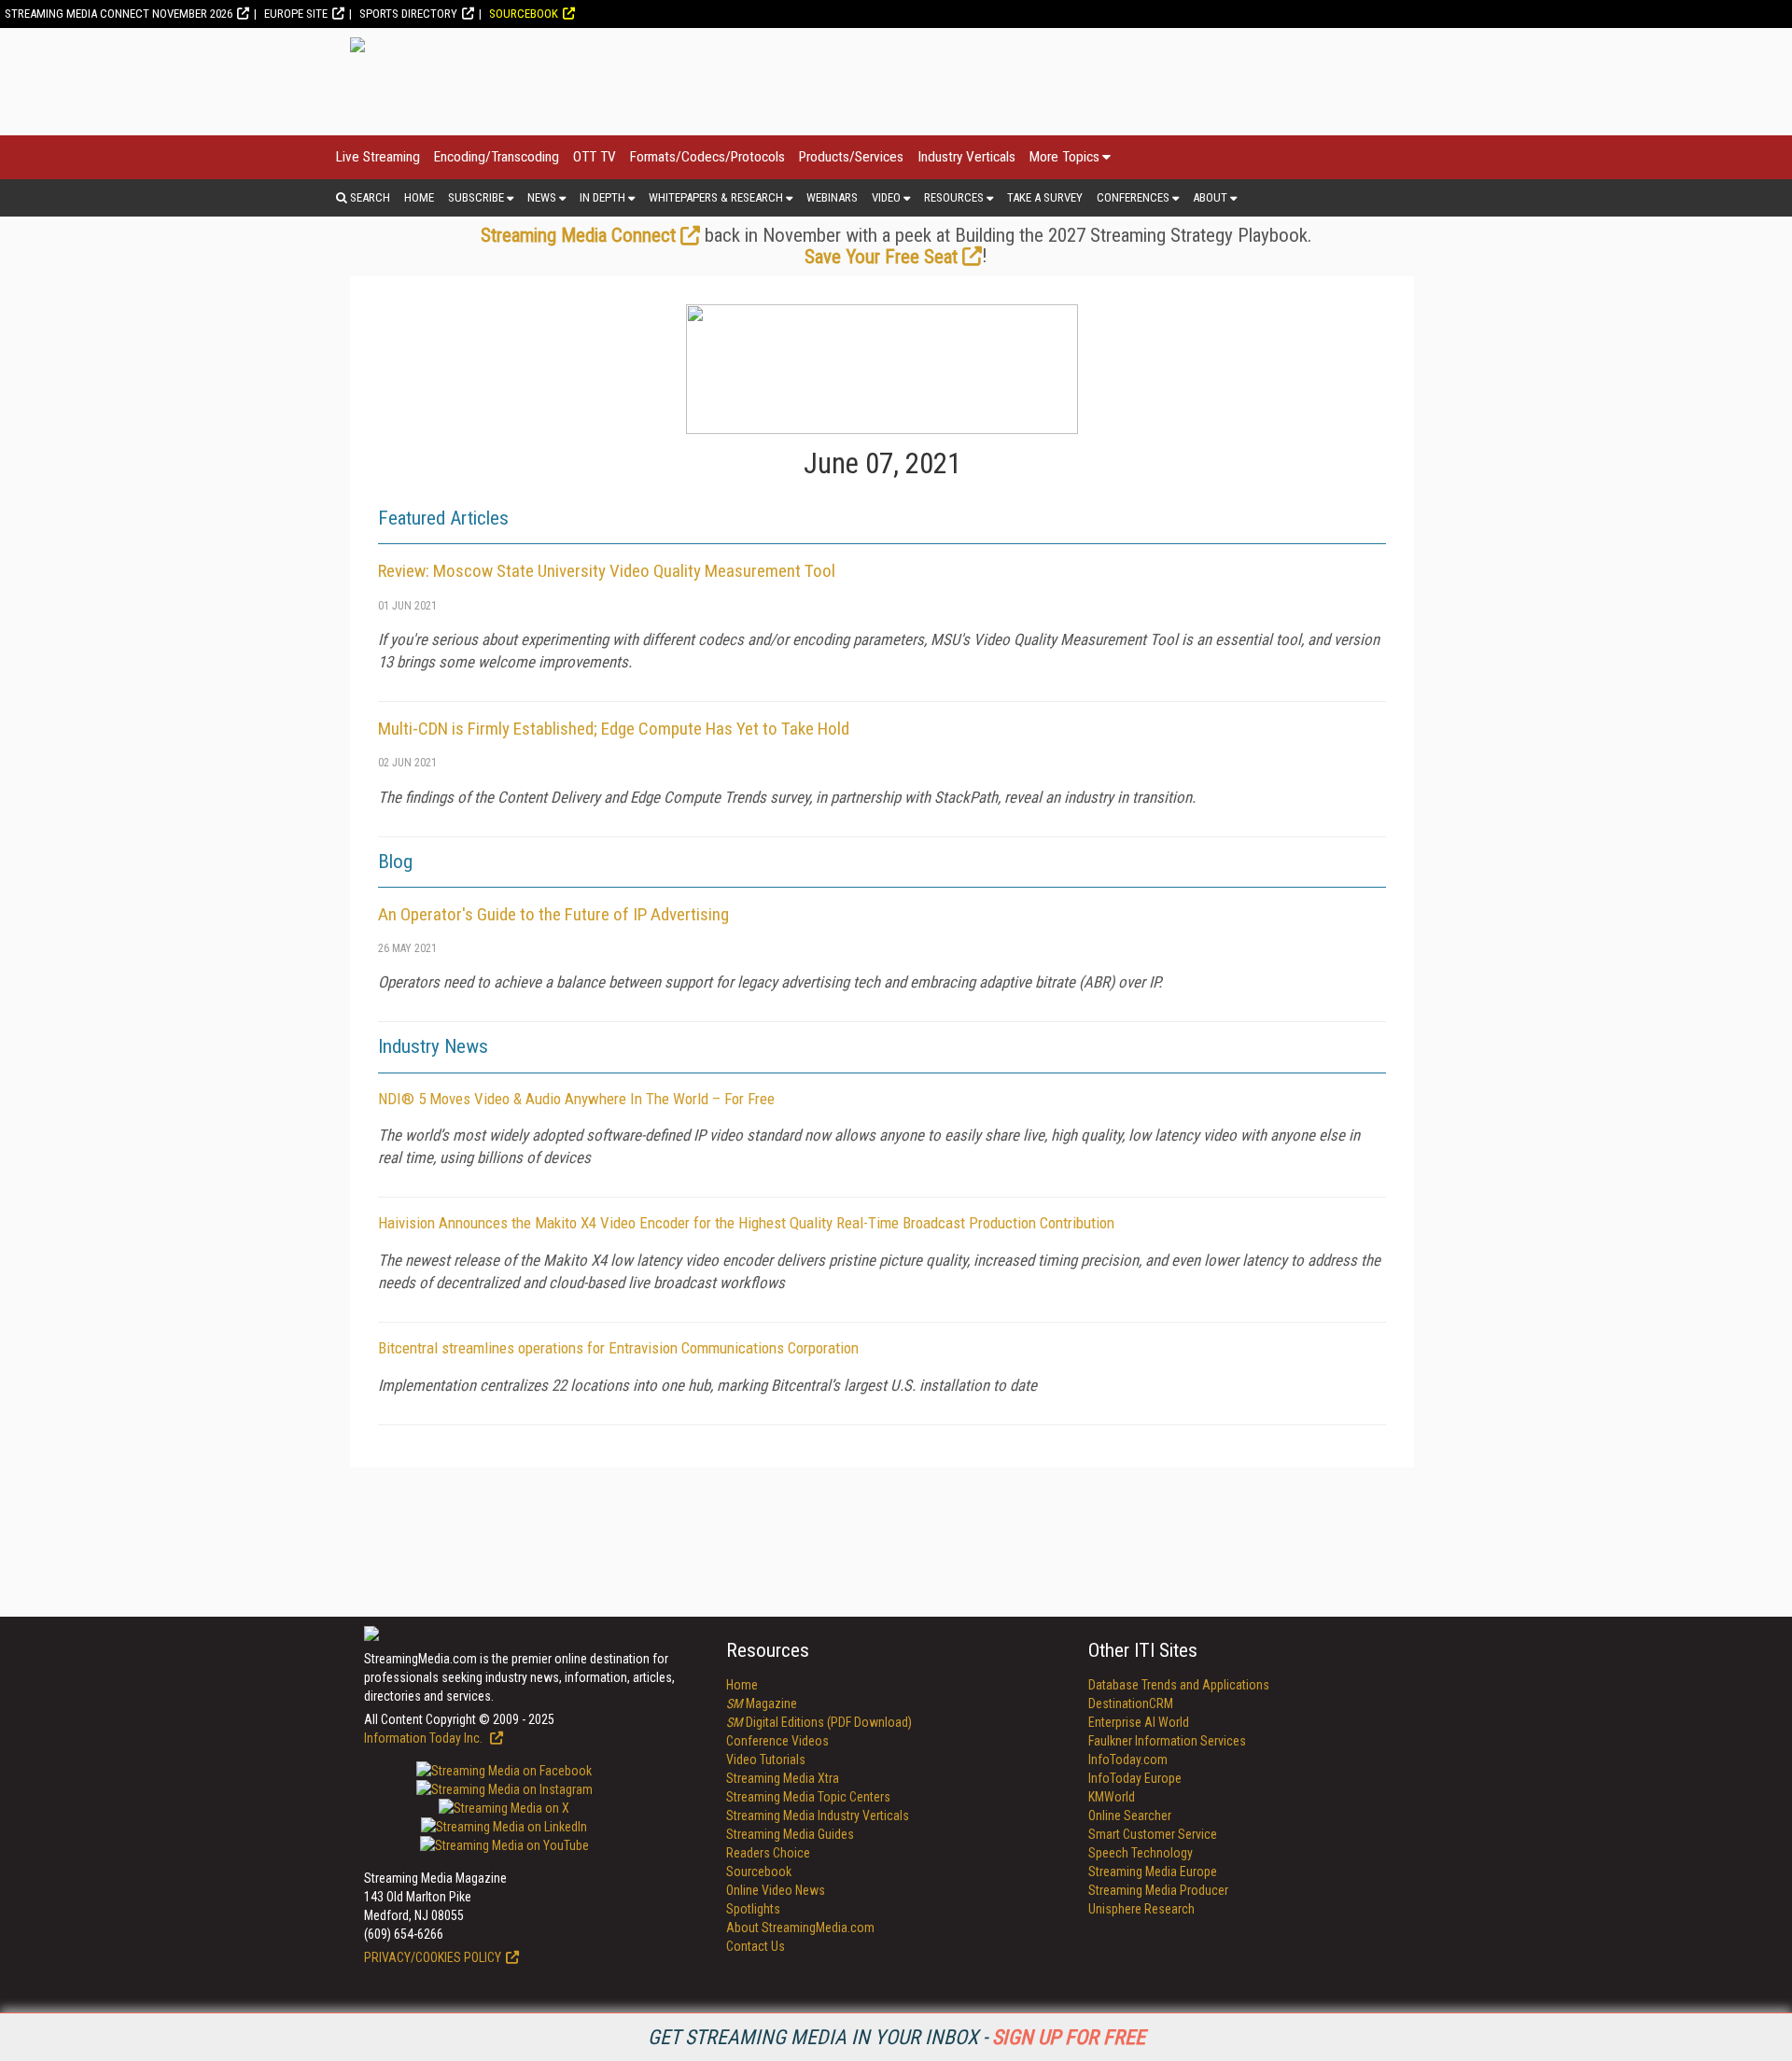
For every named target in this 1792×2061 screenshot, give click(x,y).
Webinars (832, 197)
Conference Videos (777, 1741)
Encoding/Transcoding (497, 157)
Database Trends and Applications (1179, 1685)
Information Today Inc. (425, 1738)
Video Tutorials (766, 1760)
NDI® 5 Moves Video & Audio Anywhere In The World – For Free (576, 1099)
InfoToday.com (1128, 1760)
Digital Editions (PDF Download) (819, 1722)
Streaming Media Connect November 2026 (119, 14)
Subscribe (476, 197)
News (542, 197)
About (1210, 197)
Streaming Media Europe (1153, 1872)
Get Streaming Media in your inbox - (896, 2037)
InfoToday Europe (1135, 1778)
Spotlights (753, 1909)
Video (886, 197)
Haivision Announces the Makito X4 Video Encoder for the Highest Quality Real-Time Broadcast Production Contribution (746, 1223)
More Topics (1064, 157)
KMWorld (1112, 1797)
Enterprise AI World (1139, 1722)
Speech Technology (1141, 1853)
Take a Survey (1045, 197)
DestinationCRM (1131, 1703)
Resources (954, 197)
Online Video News (776, 1890)
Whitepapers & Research (716, 197)
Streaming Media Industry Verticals (818, 1816)
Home (419, 197)
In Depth (602, 197)
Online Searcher (1130, 1816)
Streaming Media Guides (790, 1834)
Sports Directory (408, 14)
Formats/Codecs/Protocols (707, 157)
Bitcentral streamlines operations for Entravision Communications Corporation (618, 1348)
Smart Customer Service (1153, 1834)
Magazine (762, 1703)
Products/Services (851, 157)
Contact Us (756, 1946)
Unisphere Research (1141, 1909)
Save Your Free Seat (881, 257)
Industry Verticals (966, 157)
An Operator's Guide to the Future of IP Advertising (553, 914)
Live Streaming (378, 157)
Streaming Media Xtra (783, 1778)
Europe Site (296, 14)
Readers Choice (768, 1853)
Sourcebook (524, 14)
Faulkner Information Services (1167, 1741)
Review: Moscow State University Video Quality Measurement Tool (607, 571)
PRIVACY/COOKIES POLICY (433, 1957)
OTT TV (595, 157)
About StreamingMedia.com (800, 1928)
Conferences (1133, 197)
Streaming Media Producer (1158, 1890)
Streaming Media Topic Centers (808, 1797)
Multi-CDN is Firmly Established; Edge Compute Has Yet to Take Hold (614, 729)
